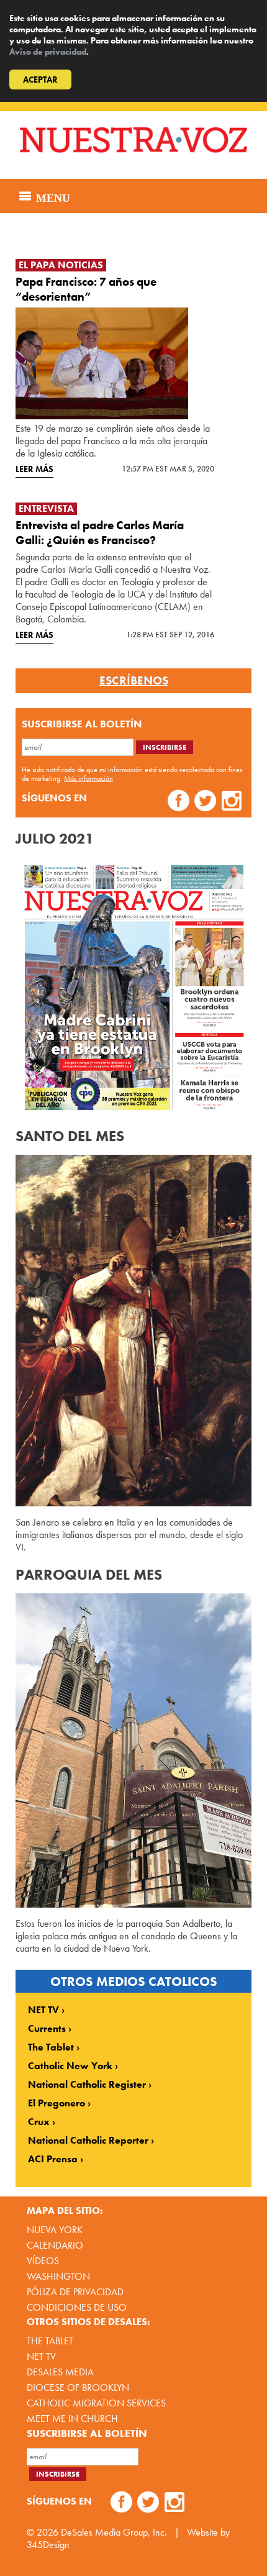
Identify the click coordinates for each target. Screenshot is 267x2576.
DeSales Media (60, 2372)
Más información (88, 778)
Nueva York (55, 2230)
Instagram (232, 802)
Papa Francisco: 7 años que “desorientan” (86, 289)
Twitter (205, 802)
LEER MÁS (34, 469)
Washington (58, 2276)
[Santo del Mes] (133, 1331)
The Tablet (51, 2047)
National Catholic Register (87, 2085)
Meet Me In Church (72, 2419)
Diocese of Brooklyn (78, 2387)
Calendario (55, 2245)
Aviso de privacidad (48, 52)
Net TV (41, 2356)
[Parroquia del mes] (133, 1751)
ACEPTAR (40, 80)
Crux (39, 2122)
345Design (48, 2545)
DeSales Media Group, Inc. (114, 2532)
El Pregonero (57, 2103)
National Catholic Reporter (88, 2141)
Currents (47, 2029)
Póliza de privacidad (75, 2292)
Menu (52, 196)
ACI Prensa (53, 2159)
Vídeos (43, 2261)
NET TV (43, 2010)
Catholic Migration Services (96, 2403)
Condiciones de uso (77, 2307)
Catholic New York (70, 2066)
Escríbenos (134, 681)
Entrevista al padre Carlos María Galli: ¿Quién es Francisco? (100, 533)
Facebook (179, 802)
